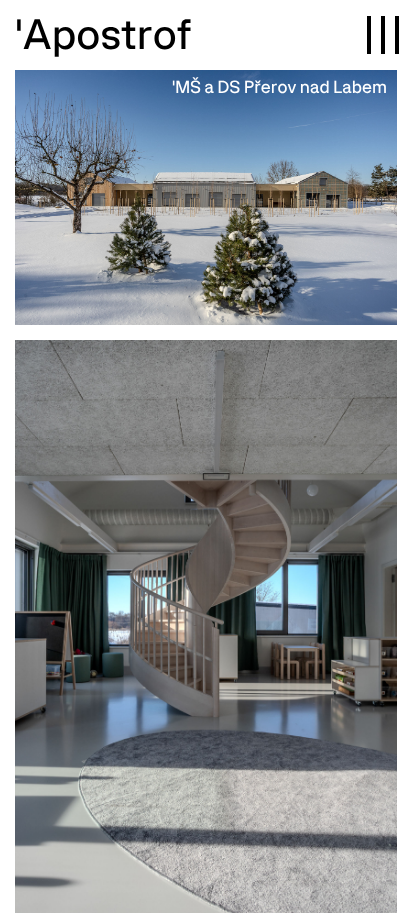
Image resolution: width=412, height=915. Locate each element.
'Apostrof (103, 33)
